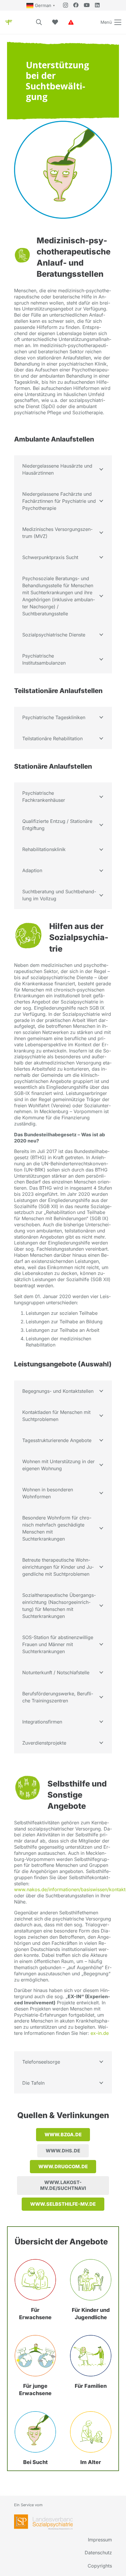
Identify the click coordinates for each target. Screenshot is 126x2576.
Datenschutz (98, 2553)
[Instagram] (65, 5)
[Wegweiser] (9, 22)
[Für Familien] (91, 2356)
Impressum (100, 2540)
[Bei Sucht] (35, 2432)
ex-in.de (100, 2033)
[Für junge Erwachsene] (35, 2356)
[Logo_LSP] (43, 2522)
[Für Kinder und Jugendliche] (91, 2280)
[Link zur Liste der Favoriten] (55, 22)
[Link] (71, 22)
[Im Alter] (91, 2432)
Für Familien (91, 2386)
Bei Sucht (35, 2462)
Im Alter (91, 2462)
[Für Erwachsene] (35, 2280)
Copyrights (100, 2566)
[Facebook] (76, 5)
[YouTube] (87, 5)
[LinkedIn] (97, 5)
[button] (39, 22)
